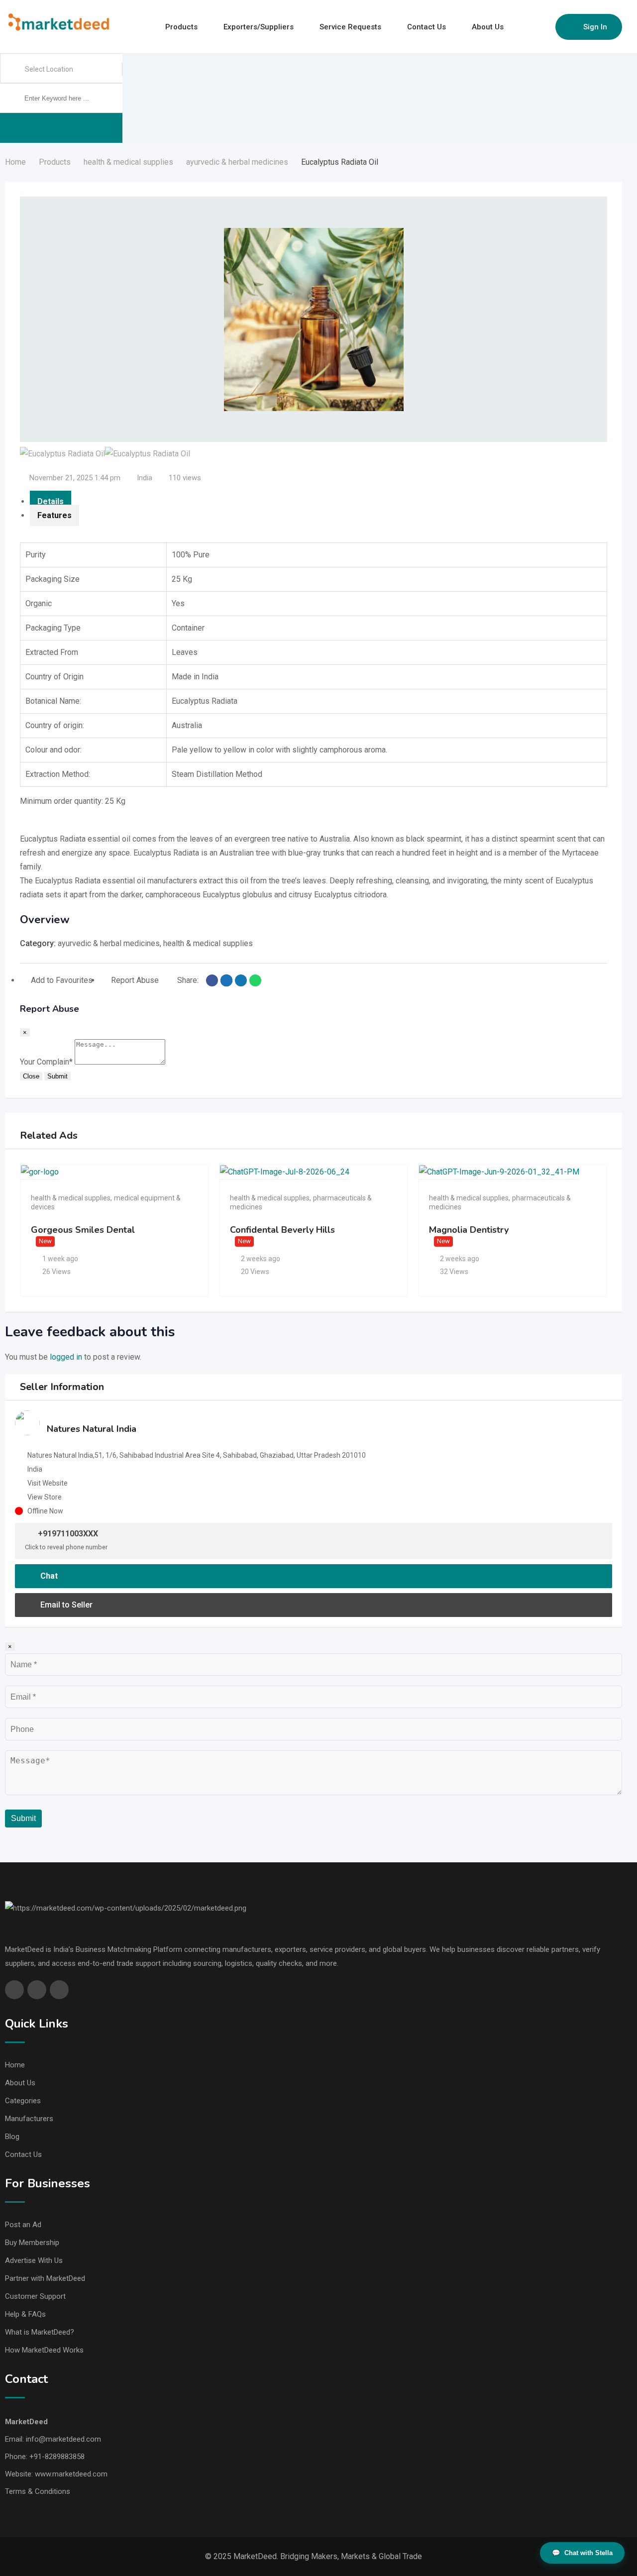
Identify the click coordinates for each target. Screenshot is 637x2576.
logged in (66, 1357)
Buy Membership (32, 2243)
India (145, 478)
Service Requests (350, 27)
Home (15, 2065)
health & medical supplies (208, 943)
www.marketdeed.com (71, 2474)
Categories (23, 2101)
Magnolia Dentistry (469, 1230)
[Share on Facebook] (212, 980)
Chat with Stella (582, 2553)
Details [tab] (51, 501)
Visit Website (48, 1483)
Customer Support (35, 2296)
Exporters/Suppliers (259, 27)
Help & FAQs (25, 2314)
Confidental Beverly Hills (282, 1230)
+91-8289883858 (57, 2457)
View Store (45, 1497)
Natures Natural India (92, 1429)
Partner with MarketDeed (45, 2278)
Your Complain (46, 1062)
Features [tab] (54, 515)
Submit (57, 1076)
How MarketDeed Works (44, 2350)
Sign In (595, 27)
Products (181, 27)
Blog (12, 2137)
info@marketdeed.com (63, 2439)
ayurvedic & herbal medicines (109, 943)
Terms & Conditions (38, 2491)
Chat (48, 1576)
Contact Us (426, 27)
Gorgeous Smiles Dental (83, 1230)
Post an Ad (23, 2225)
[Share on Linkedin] (241, 980)
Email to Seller (65, 1605)
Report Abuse (135, 980)
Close (31, 1076)
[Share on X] (226, 980)
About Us (488, 27)
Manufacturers (29, 2119)
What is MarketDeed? (40, 2332)
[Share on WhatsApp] (255, 980)
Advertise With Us (34, 2260)
